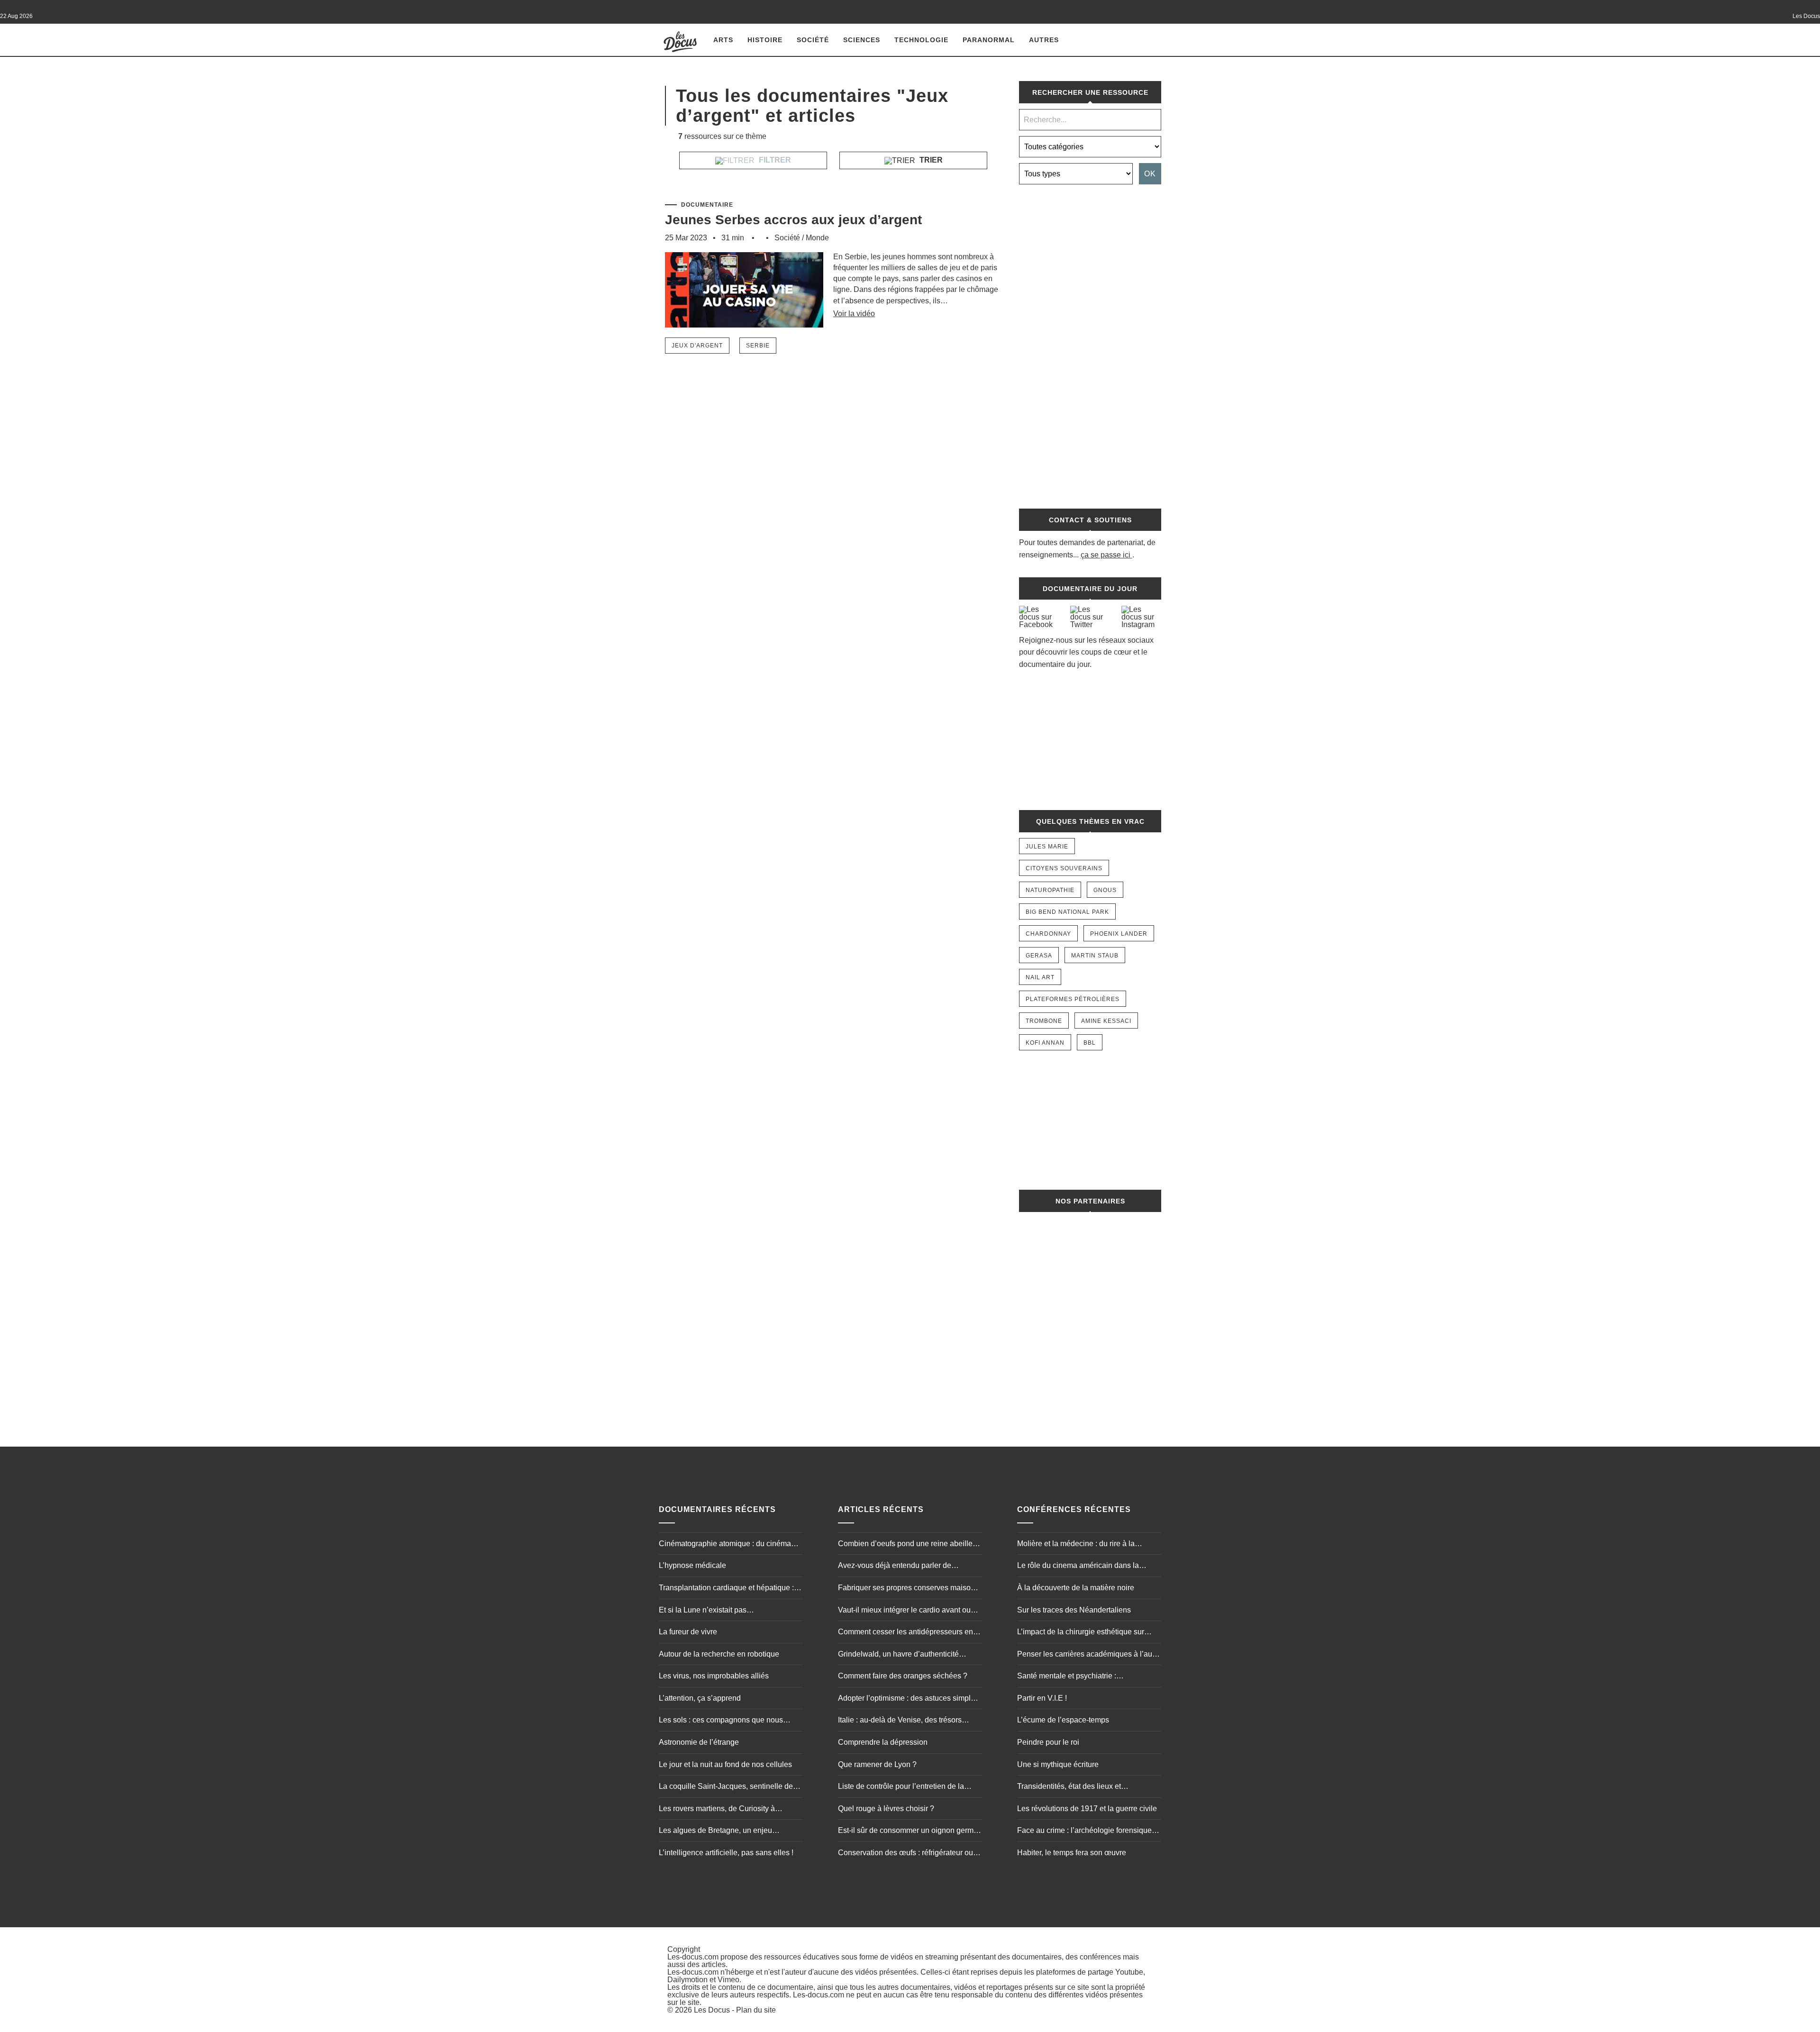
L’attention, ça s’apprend (700, 1698)
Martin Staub (1095, 956)
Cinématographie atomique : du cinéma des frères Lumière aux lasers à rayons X (727, 1545)
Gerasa (1039, 956)
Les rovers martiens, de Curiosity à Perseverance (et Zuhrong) (717, 1810)
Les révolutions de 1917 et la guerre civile (1087, 1809)
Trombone (1044, 1021)
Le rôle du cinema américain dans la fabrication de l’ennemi (1078, 1567)
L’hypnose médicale (692, 1565)
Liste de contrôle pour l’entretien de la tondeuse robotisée (901, 1787)
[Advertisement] (1090, 342)
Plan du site (756, 2010)
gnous (1105, 890)
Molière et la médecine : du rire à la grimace (1076, 1545)
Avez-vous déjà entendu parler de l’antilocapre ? (895, 1567)
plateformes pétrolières (1073, 999)
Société (813, 40)
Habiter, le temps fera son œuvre (1072, 1853)
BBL (1090, 1043)
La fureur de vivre (688, 1632)
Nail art (1040, 977)
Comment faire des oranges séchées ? (903, 1676)
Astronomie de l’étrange (699, 1742)
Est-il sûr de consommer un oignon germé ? (908, 1832)
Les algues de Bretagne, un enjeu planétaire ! (715, 1832)
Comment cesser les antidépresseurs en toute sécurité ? (905, 1633)
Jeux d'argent (697, 346)
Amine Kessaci (1106, 1021)
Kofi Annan (1045, 1043)
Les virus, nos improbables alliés (714, 1676)
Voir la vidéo (854, 314)
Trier (930, 160)
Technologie (921, 40)
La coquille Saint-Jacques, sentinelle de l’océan (726, 1787)
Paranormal (989, 40)
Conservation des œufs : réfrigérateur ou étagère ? (905, 1854)
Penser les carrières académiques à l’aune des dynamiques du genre (1089, 1655)
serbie (758, 346)
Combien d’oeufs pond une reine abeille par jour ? (905, 1545)
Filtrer (774, 160)
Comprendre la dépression (883, 1742)
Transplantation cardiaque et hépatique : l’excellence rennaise (726, 1589)
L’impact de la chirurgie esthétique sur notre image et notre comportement (1081, 1633)
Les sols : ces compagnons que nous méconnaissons (721, 1721)
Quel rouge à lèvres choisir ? (886, 1809)
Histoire (765, 40)
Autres (1044, 40)
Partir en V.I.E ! (1042, 1698)
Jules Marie (1047, 847)
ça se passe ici (1106, 555)
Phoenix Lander (1119, 934)
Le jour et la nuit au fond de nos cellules (725, 1764)
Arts (723, 40)
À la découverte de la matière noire (1076, 1588)
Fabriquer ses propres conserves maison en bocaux (906, 1589)
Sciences (862, 40)
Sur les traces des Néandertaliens (1074, 1610)
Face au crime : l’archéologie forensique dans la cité (1084, 1832)
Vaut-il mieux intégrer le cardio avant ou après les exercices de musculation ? (904, 1611)
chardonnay (1048, 934)
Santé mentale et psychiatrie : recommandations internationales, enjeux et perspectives (1086, 1677)
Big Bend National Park (1067, 912)
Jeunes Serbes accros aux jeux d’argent (793, 220)
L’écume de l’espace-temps (1063, 1720)
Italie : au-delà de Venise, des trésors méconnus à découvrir (900, 1721)
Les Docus (712, 2010)
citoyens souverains (1064, 868)
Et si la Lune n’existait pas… (706, 1610)
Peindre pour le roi (1048, 1742)
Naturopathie (1050, 890)
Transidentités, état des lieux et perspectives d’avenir (1069, 1787)
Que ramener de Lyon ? (877, 1764)
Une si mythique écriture (1058, 1764)
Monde (817, 238)
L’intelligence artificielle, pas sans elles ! (726, 1853)
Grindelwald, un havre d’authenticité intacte (898, 1655)
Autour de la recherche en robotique (719, 1654)
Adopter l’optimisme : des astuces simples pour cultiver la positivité (908, 1699)
